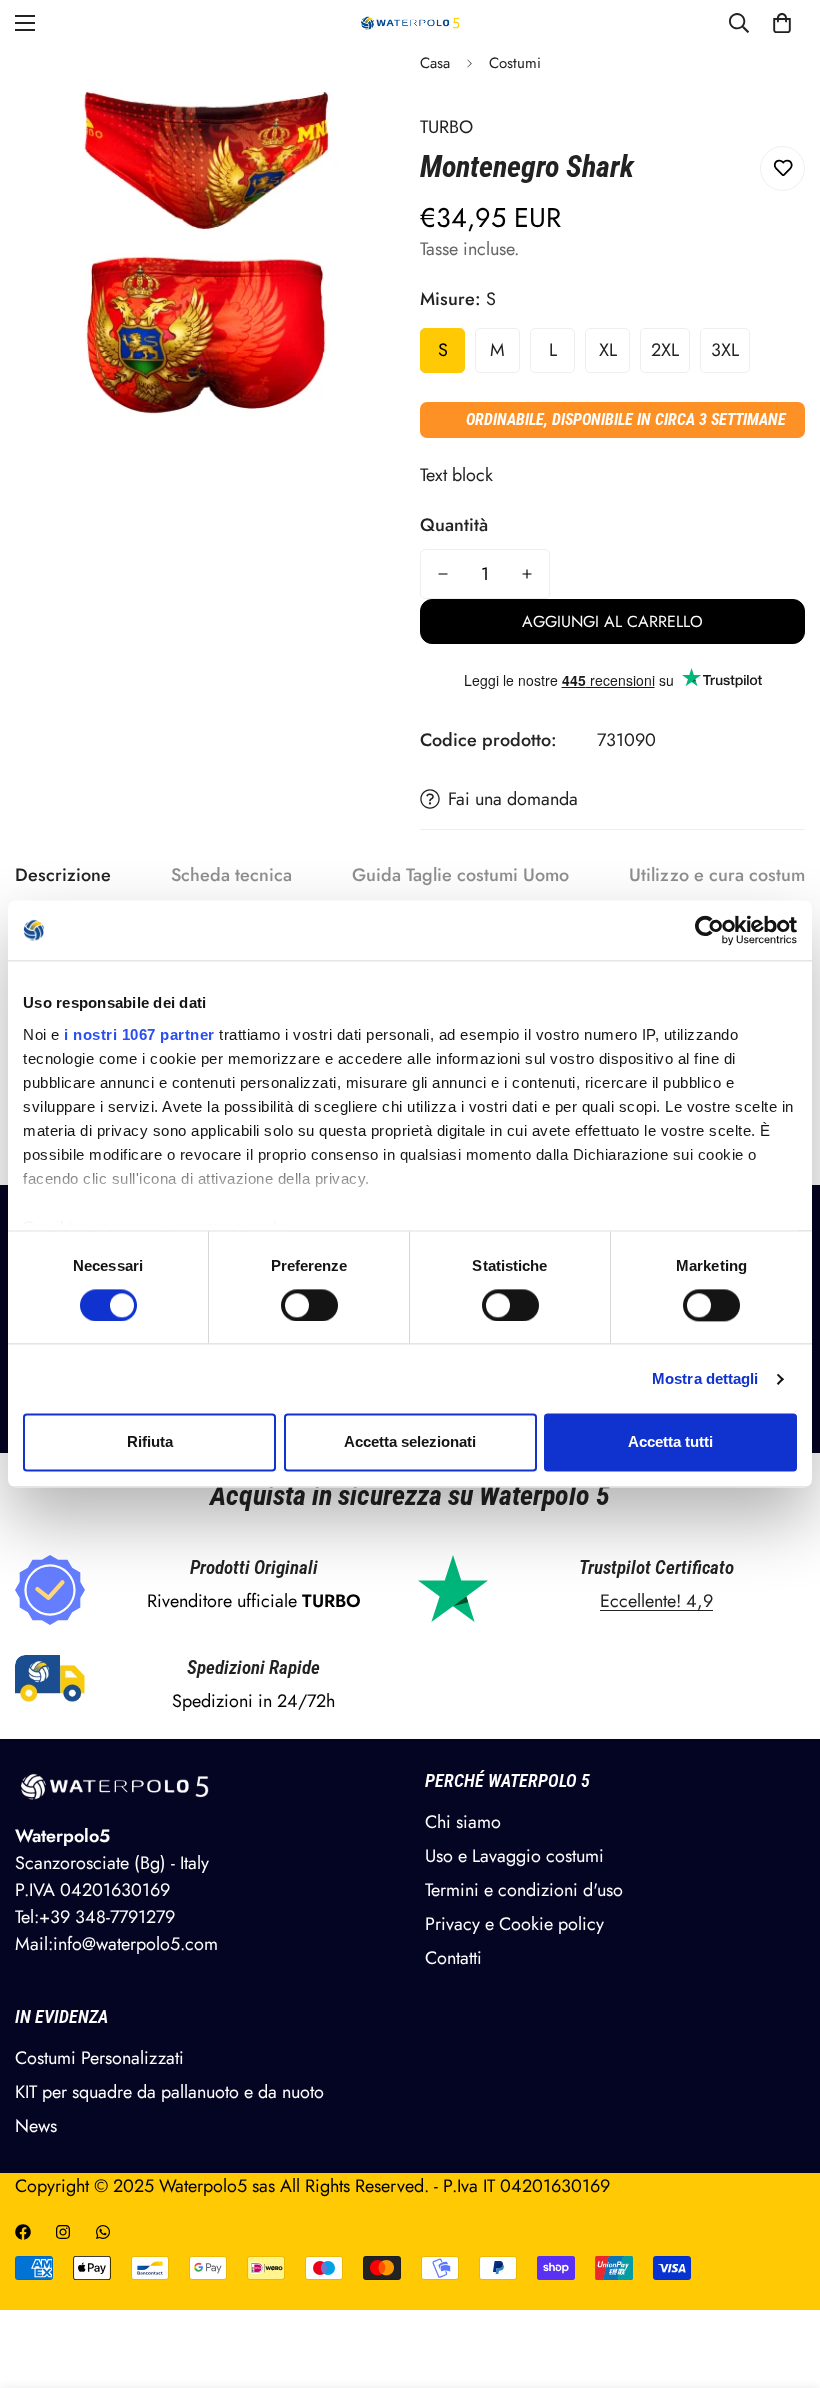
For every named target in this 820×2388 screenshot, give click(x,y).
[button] (782, 23)
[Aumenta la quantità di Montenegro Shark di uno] (527, 574)
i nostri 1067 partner (139, 1034)
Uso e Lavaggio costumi (514, 1856)
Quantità (454, 525)
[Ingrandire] (357, 88)
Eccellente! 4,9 (656, 1601)
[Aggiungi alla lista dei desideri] (782, 168)
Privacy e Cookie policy (514, 1924)
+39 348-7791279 (107, 1917)
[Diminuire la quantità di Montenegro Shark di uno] (443, 574)
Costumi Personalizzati (99, 2058)
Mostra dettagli (705, 1378)
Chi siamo (463, 1822)
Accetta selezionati (410, 1442)
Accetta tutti (670, 1442)
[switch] (309, 1305)
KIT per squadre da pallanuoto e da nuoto (169, 2092)
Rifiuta (150, 1442)
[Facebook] (23, 2232)
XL (608, 350)
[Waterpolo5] (410, 23)
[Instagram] (63, 2232)
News (36, 2126)
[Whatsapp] (103, 2232)
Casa (435, 63)
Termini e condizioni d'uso (524, 1890)
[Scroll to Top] (781, 2279)
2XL (665, 350)
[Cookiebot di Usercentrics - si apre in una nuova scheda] (709, 930)
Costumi (515, 63)
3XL (725, 350)
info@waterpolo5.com (135, 1944)
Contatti (453, 1958)
